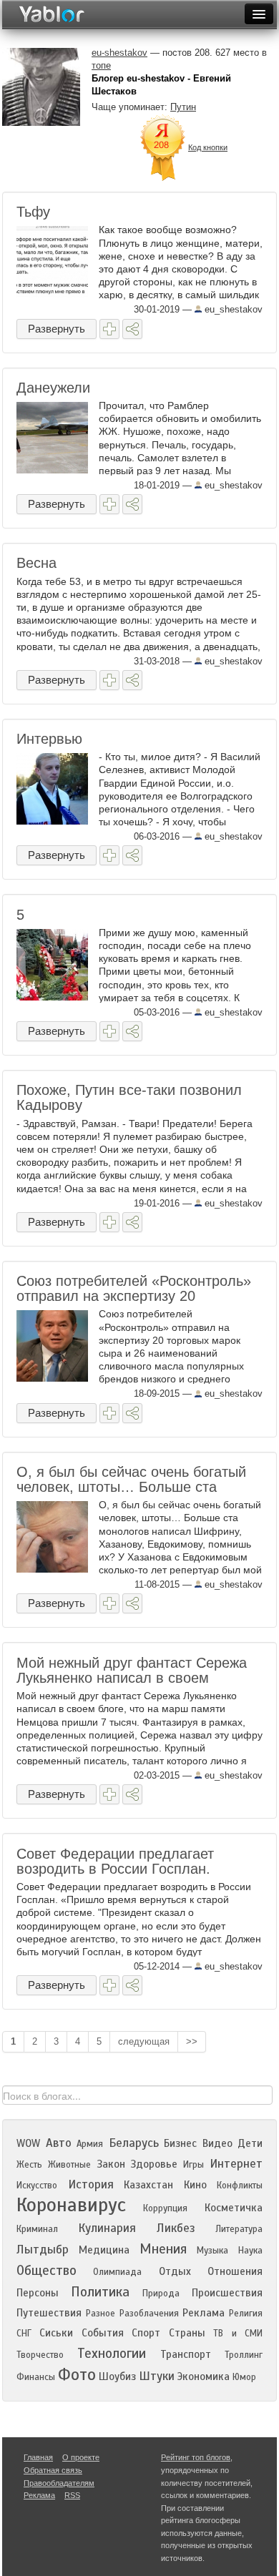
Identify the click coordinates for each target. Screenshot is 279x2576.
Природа (161, 2294)
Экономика (204, 2376)
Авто (59, 2143)
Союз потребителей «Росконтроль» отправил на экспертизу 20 (134, 1288)
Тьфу (33, 212)
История (91, 2184)
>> (192, 2041)
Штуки (157, 2376)
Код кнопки (208, 147)
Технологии (112, 2353)
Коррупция (165, 2208)
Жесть (29, 2165)
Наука (250, 2251)
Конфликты (240, 2186)
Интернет (236, 2164)
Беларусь (134, 2143)
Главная (38, 2457)
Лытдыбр (43, 2250)
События (103, 2333)
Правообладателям (59, 2483)
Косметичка (234, 2208)
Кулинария (107, 2228)
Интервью (49, 739)
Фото (77, 2375)
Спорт (146, 2333)
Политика (100, 2292)
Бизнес (180, 2143)
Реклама (204, 2313)
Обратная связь (53, 2470)
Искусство (37, 2186)
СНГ (24, 2334)
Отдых (175, 2271)
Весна (36, 563)
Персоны (38, 2293)
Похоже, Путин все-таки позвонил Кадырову (129, 1097)
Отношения (235, 2271)
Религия (246, 2314)
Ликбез (176, 2228)
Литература (239, 2229)
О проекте (81, 2457)
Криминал (37, 2229)
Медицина (104, 2250)
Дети (250, 2143)
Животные (69, 2165)
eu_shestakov (232, 309)
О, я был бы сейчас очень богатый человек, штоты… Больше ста (131, 1479)
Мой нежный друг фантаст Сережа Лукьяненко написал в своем (132, 1670)
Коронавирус (71, 2205)
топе (101, 65)
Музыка (212, 2251)
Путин (183, 107)
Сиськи (56, 2333)
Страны (187, 2333)
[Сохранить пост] (109, 329)
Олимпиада (117, 2272)
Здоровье (154, 2164)
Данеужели (53, 388)
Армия (90, 2144)
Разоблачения (149, 2314)
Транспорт (186, 2354)
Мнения (163, 2249)
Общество (46, 2270)
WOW (28, 2143)
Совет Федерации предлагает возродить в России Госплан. (115, 1861)
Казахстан (148, 2185)
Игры (194, 2165)
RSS (72, 2495)
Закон (111, 2164)
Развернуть (57, 329)
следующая (144, 2041)
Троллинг (244, 2355)
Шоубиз (117, 2376)
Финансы (36, 2377)
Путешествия (49, 2313)
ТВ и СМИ (238, 2334)
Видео (217, 2143)
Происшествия (227, 2293)
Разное (101, 2314)
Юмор (244, 2377)
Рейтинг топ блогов (196, 2457)
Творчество (40, 2355)
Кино (195, 2185)
